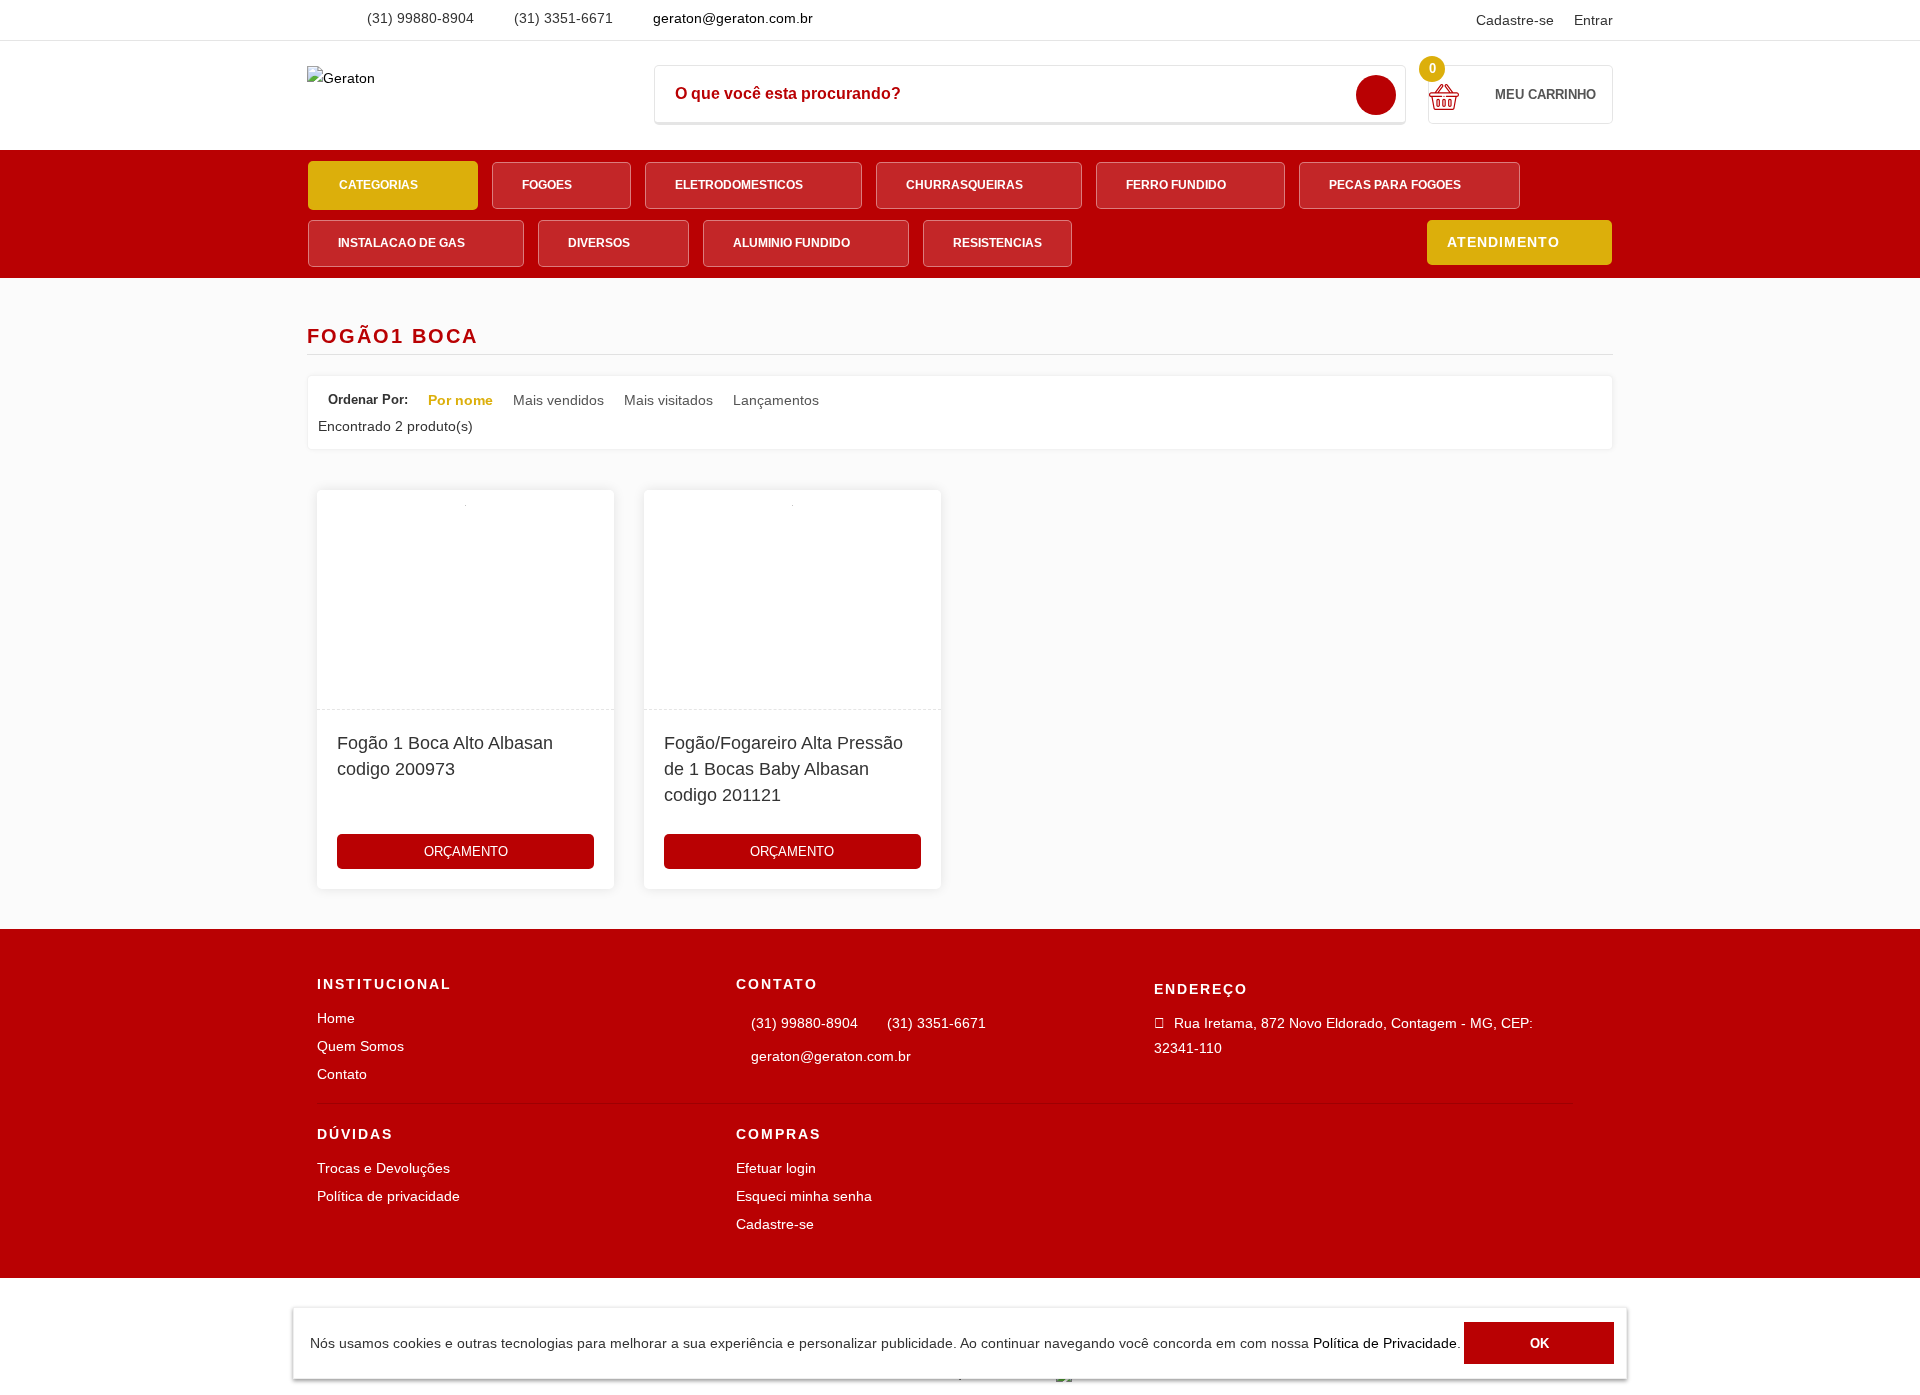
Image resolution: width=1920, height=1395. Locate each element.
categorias (380, 185)
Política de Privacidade (1385, 1343)
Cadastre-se (1515, 20)
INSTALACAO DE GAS (403, 243)
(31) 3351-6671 (561, 18)
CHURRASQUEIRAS (966, 185)
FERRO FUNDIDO (1177, 185)
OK (1539, 1343)
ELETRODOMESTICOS (740, 185)
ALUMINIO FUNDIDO (793, 243)
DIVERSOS (600, 243)
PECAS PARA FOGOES (1396, 185)
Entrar (1593, 20)
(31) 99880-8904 (418, 18)
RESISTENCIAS (997, 243)
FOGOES (548, 185)
